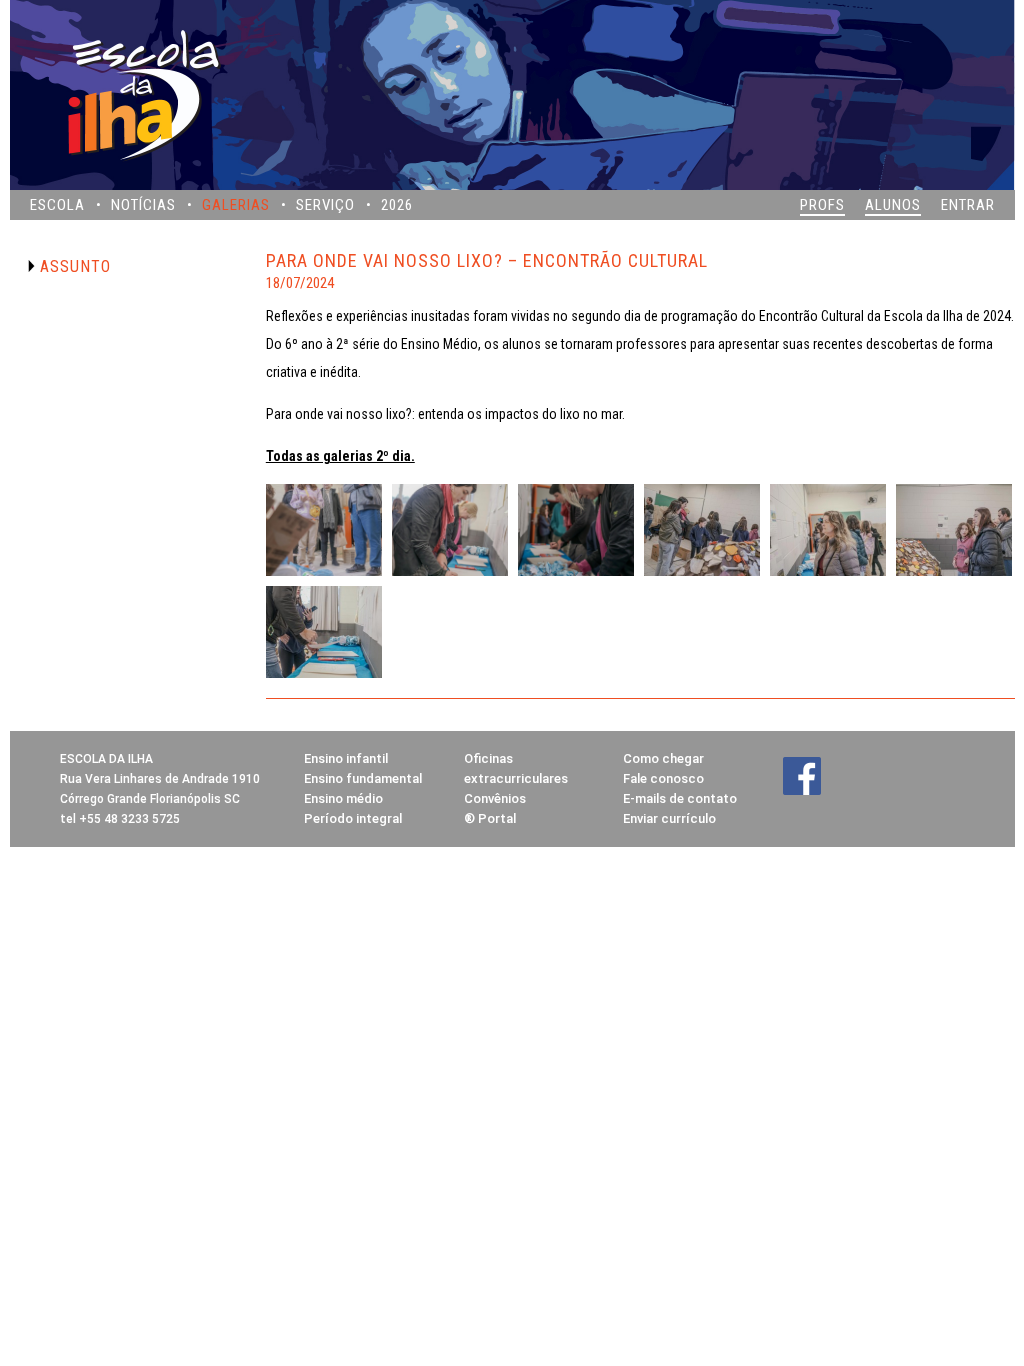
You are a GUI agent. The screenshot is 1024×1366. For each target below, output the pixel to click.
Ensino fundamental (363, 778)
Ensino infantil (346, 758)
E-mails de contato (680, 798)
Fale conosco (663, 778)
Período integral (353, 818)
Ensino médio (343, 798)
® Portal (490, 818)
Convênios (495, 798)
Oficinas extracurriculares (516, 768)
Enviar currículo (669, 818)
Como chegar (663, 758)
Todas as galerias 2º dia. (340, 456)
